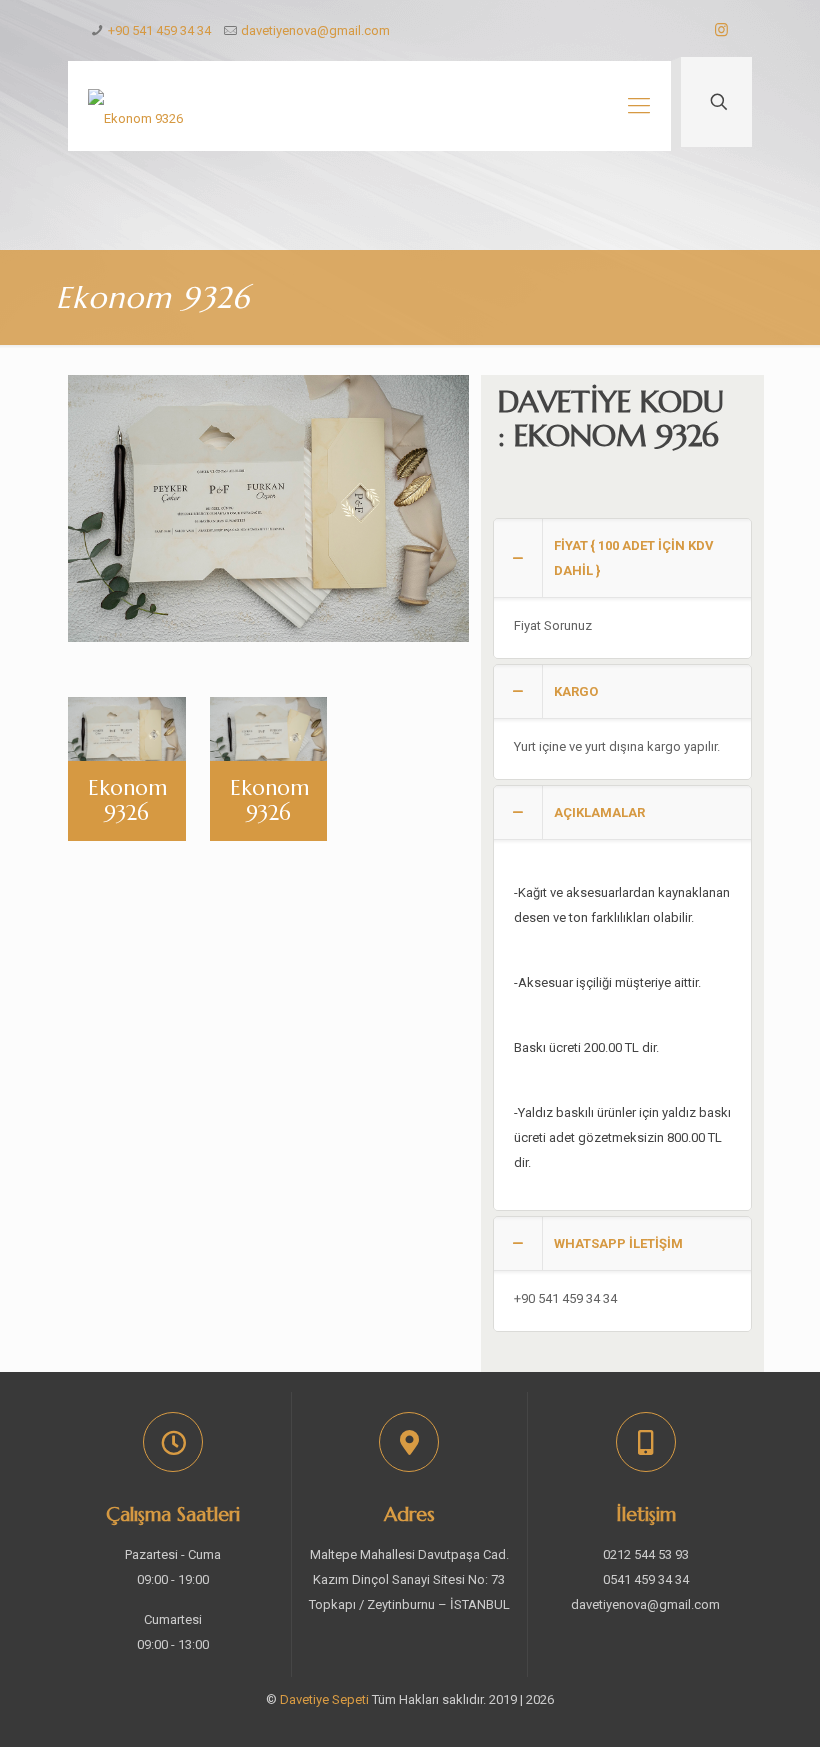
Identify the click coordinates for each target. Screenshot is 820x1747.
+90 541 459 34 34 (159, 30)
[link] (622, 588)
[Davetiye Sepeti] (135, 106)
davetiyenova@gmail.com (315, 30)
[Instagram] (721, 30)
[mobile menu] (639, 106)
